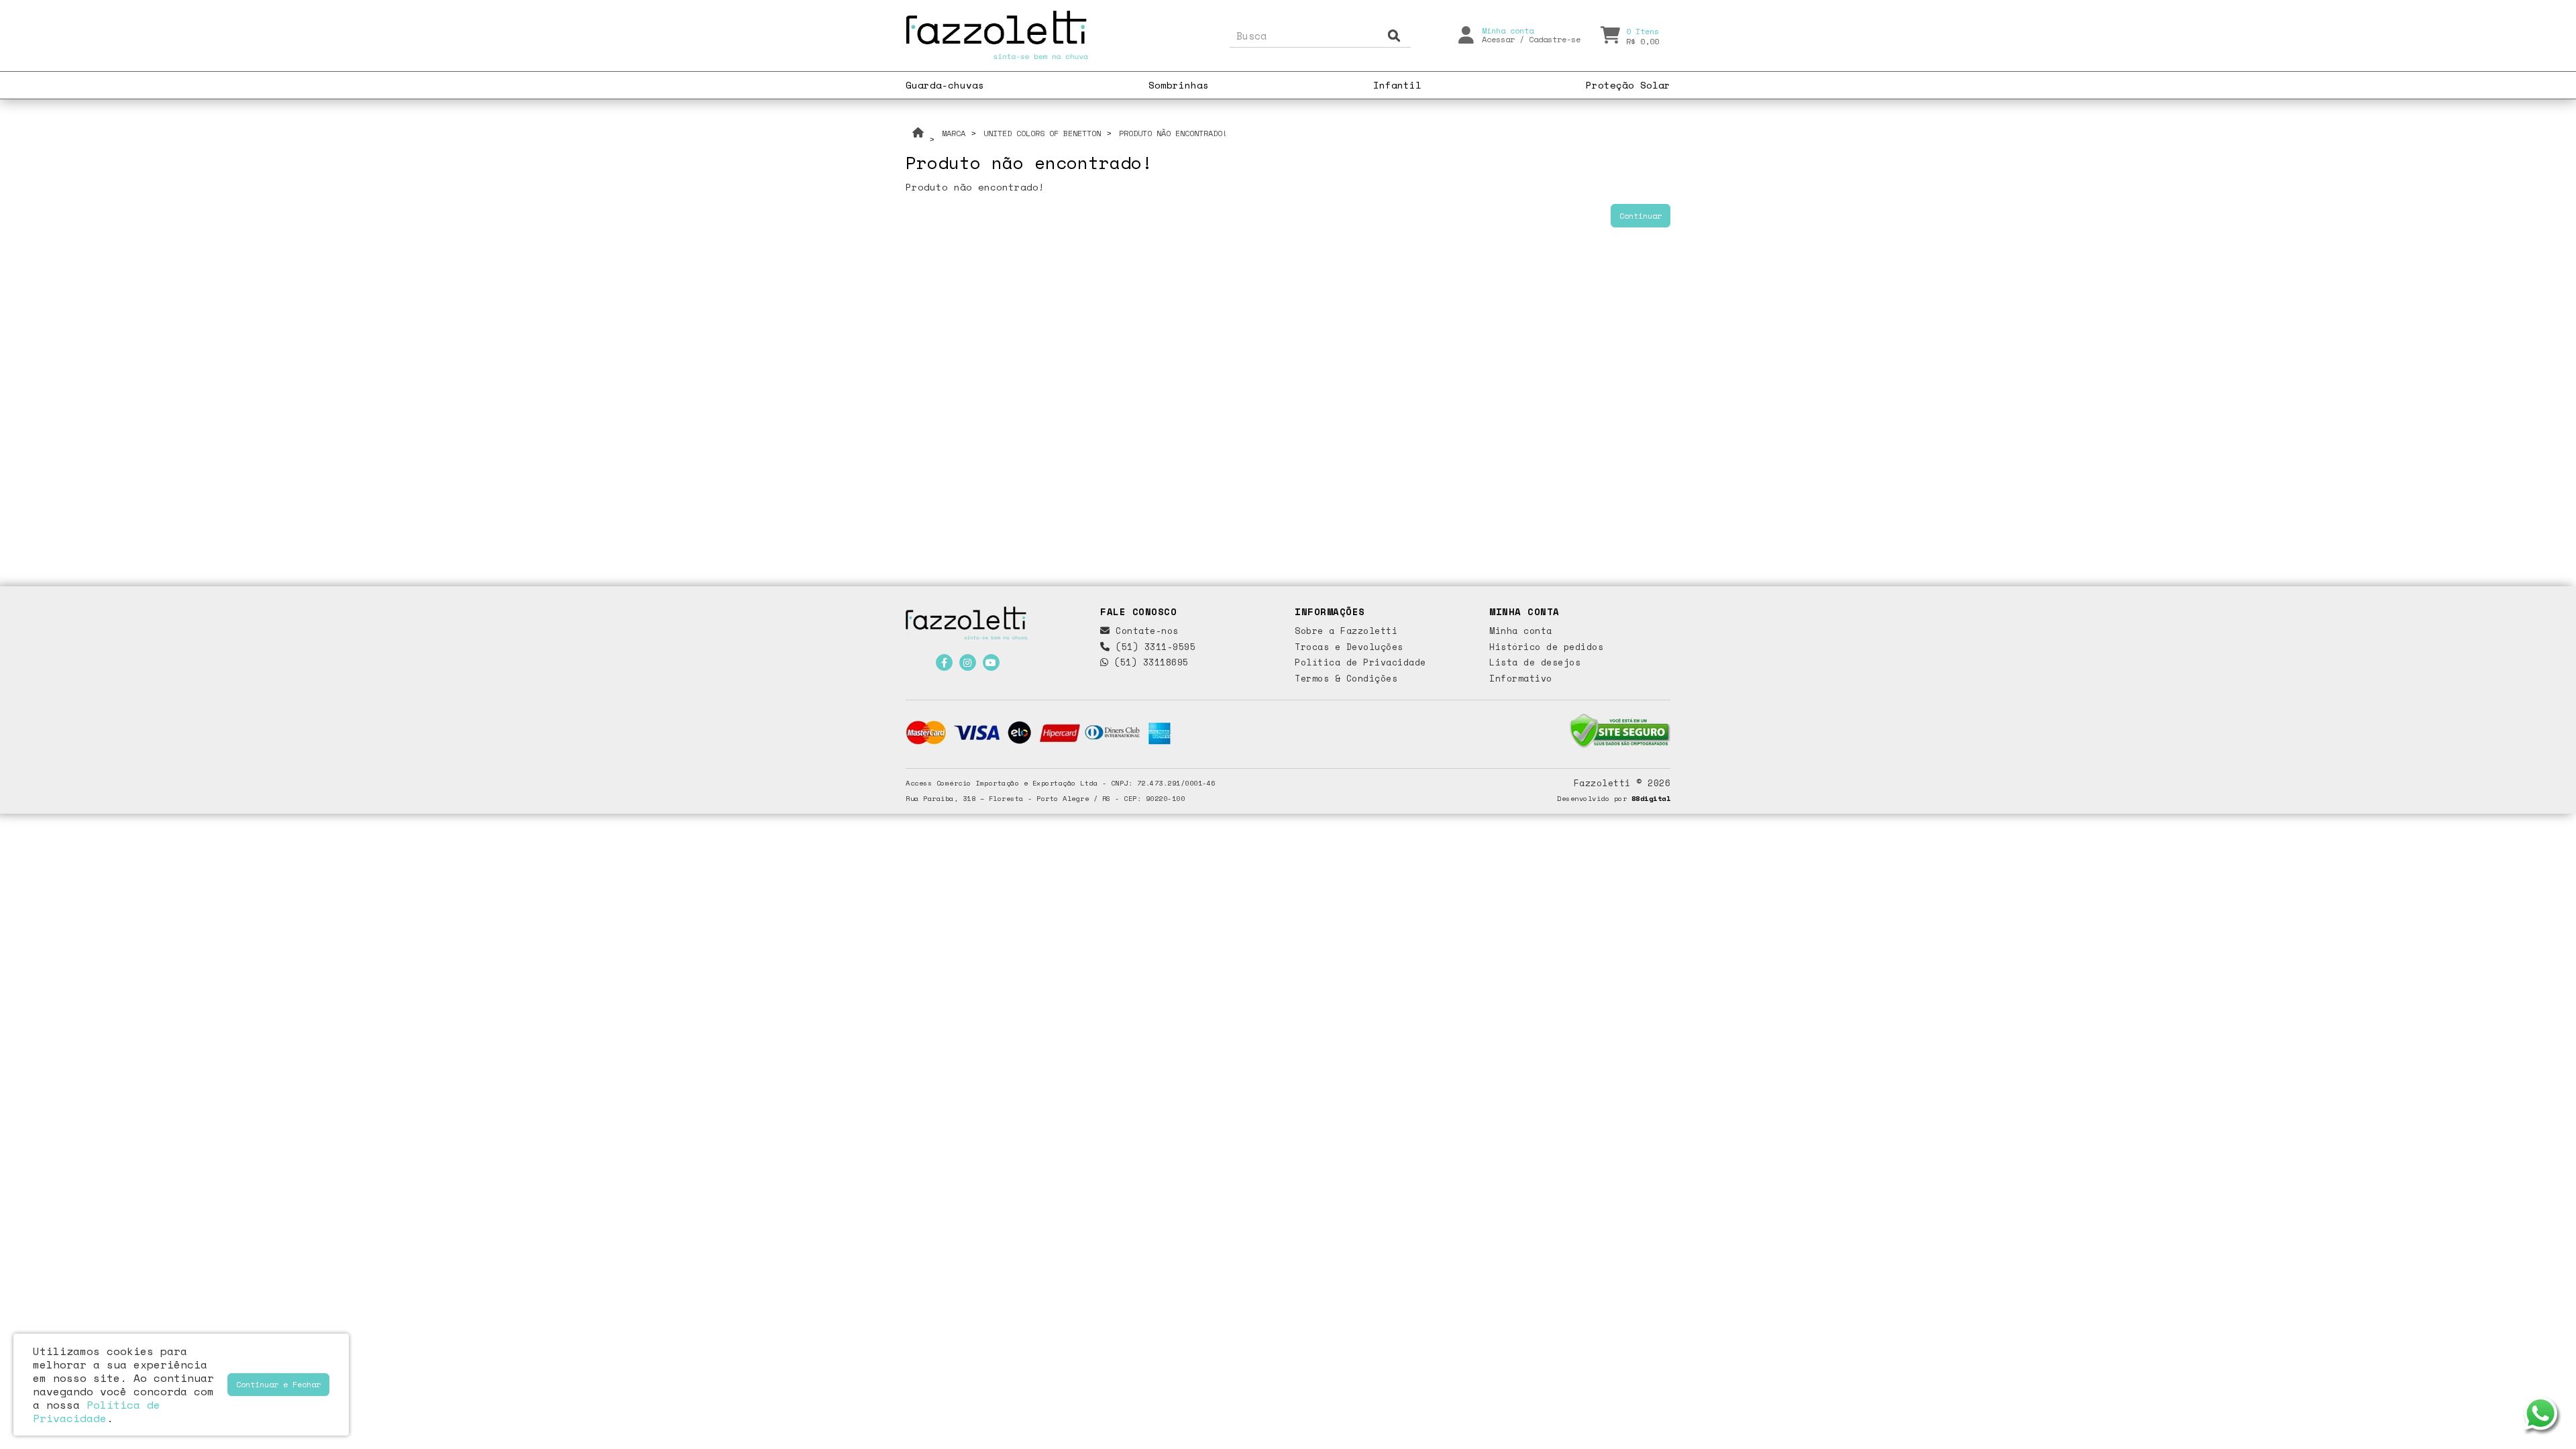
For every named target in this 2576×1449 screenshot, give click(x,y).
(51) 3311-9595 (1153, 647)
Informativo (1521, 678)
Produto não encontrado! (1173, 133)
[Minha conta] (1466, 34)
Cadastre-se (1555, 39)
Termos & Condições (1346, 678)
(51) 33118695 (1149, 662)
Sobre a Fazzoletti (1346, 631)
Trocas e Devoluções (1349, 647)
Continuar (1641, 216)
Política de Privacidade (1360, 662)
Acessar (1498, 39)
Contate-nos (1144, 631)
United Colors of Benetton (1042, 133)
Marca (954, 133)
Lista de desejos (1535, 662)
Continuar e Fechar (278, 1384)
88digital (1651, 798)
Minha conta (1521, 631)
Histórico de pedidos (1546, 647)
